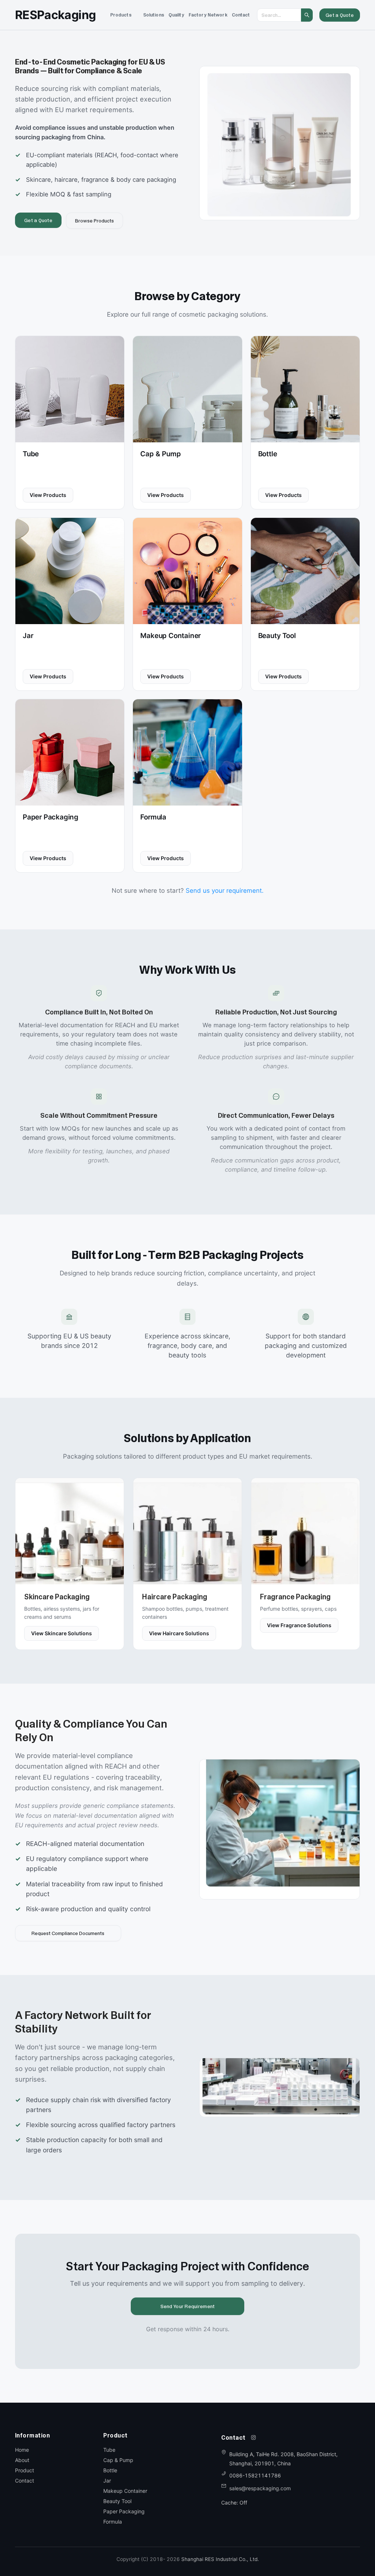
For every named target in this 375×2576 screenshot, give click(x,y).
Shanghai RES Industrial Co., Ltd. (220, 2559)
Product (25, 2470)
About (22, 2460)
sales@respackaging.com (260, 2488)
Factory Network (208, 15)
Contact (241, 15)
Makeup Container (125, 2491)
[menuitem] (121, 15)
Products (121, 15)
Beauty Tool (117, 2501)
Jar (107, 2481)
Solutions (154, 15)
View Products (48, 495)
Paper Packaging (124, 2511)
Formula (113, 2522)
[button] (121, 15)
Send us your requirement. (225, 891)
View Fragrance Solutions (299, 1625)
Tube (109, 2450)
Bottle (110, 2470)
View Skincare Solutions (62, 1633)
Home (22, 2450)
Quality (176, 15)
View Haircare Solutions (179, 1633)
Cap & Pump (118, 2460)
